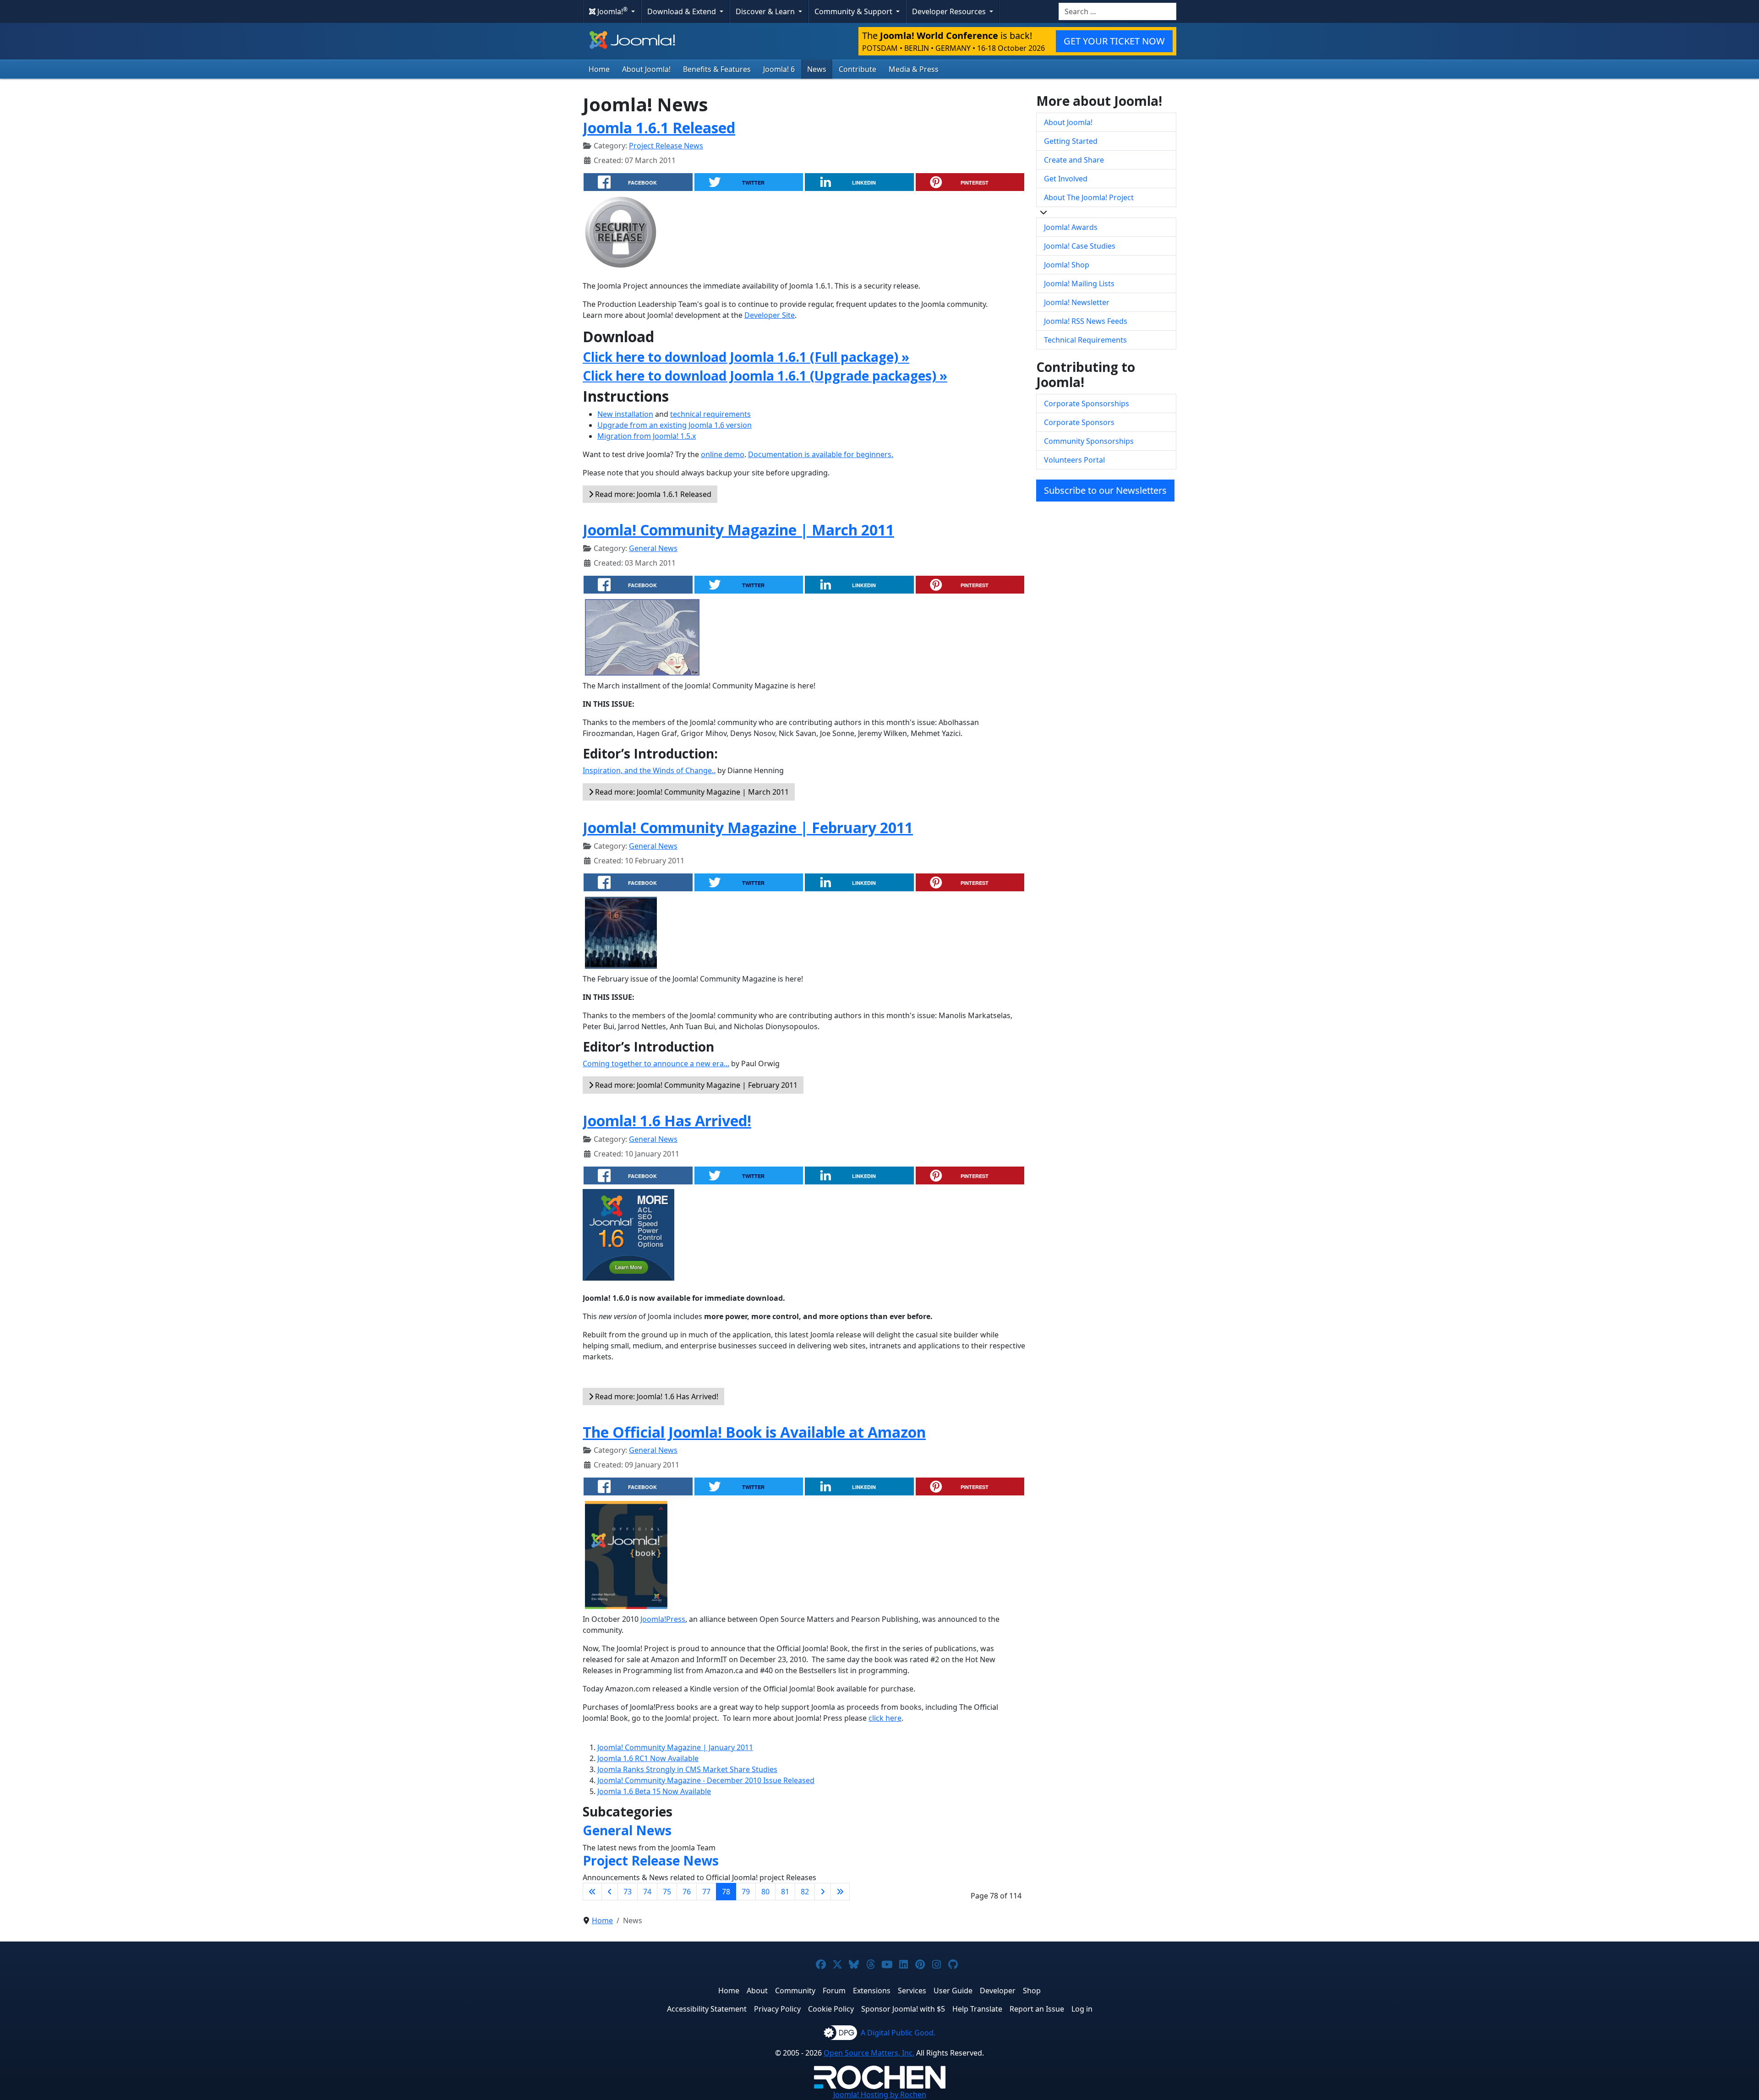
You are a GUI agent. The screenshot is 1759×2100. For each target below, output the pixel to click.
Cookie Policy (831, 2009)
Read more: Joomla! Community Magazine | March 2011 (691, 792)
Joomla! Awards (1071, 227)
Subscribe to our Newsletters (1105, 490)
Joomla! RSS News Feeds (1086, 321)
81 (785, 1892)
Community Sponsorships (1089, 441)
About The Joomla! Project (1089, 197)
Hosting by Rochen (880, 2095)
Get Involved (1066, 179)
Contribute (858, 69)
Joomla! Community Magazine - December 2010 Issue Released (706, 1780)
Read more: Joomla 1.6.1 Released (652, 494)
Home (599, 69)
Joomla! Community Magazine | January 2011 (675, 1747)
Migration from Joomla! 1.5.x (647, 436)
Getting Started (1071, 141)
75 (667, 1892)
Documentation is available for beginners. (821, 454)
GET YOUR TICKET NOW (1114, 41)
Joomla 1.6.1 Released (659, 128)
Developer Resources (950, 11)
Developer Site (770, 315)
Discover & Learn (766, 11)
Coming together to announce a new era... (656, 1064)
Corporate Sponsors (1079, 422)
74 (647, 1892)
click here (885, 1718)
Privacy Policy (777, 2009)
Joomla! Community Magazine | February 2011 (748, 827)
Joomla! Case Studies (1080, 246)
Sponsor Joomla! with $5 (903, 2009)
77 (706, 1892)
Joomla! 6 (779, 69)
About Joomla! (646, 69)
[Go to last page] (840, 1892)
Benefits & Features (717, 69)
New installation (625, 414)
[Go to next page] (823, 1892)
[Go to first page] (592, 1892)
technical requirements (710, 414)
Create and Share (1074, 160)
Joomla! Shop (1067, 265)
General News (653, 548)
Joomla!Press (663, 1619)
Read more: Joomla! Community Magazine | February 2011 (695, 1085)
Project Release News (666, 146)
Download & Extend (683, 11)
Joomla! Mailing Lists (1079, 284)
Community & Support (854, 11)
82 (805, 1892)
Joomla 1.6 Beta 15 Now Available (654, 1791)
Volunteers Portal (1074, 460)
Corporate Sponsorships (1087, 404)
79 (746, 1892)
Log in (1082, 2009)
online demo (723, 454)
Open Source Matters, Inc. (869, 2053)
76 (687, 1892)
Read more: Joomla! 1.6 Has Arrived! (656, 1396)
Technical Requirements (1085, 340)
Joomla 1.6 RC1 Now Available (648, 1758)
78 (726, 1892)
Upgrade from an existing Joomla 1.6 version (675, 425)
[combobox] (1117, 11)
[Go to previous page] (610, 1892)
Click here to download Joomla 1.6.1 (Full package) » (746, 357)
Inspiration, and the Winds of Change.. (649, 770)
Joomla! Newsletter (1077, 302)
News (817, 69)
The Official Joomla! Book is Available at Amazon (754, 1432)
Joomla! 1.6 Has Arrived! (667, 1121)
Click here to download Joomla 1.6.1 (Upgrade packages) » (765, 376)
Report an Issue (1037, 2009)
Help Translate (977, 2009)
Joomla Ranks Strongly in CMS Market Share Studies (687, 1769)
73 (628, 1892)
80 (765, 1892)
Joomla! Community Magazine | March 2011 (738, 530)
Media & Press (914, 69)
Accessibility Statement (707, 2009)
